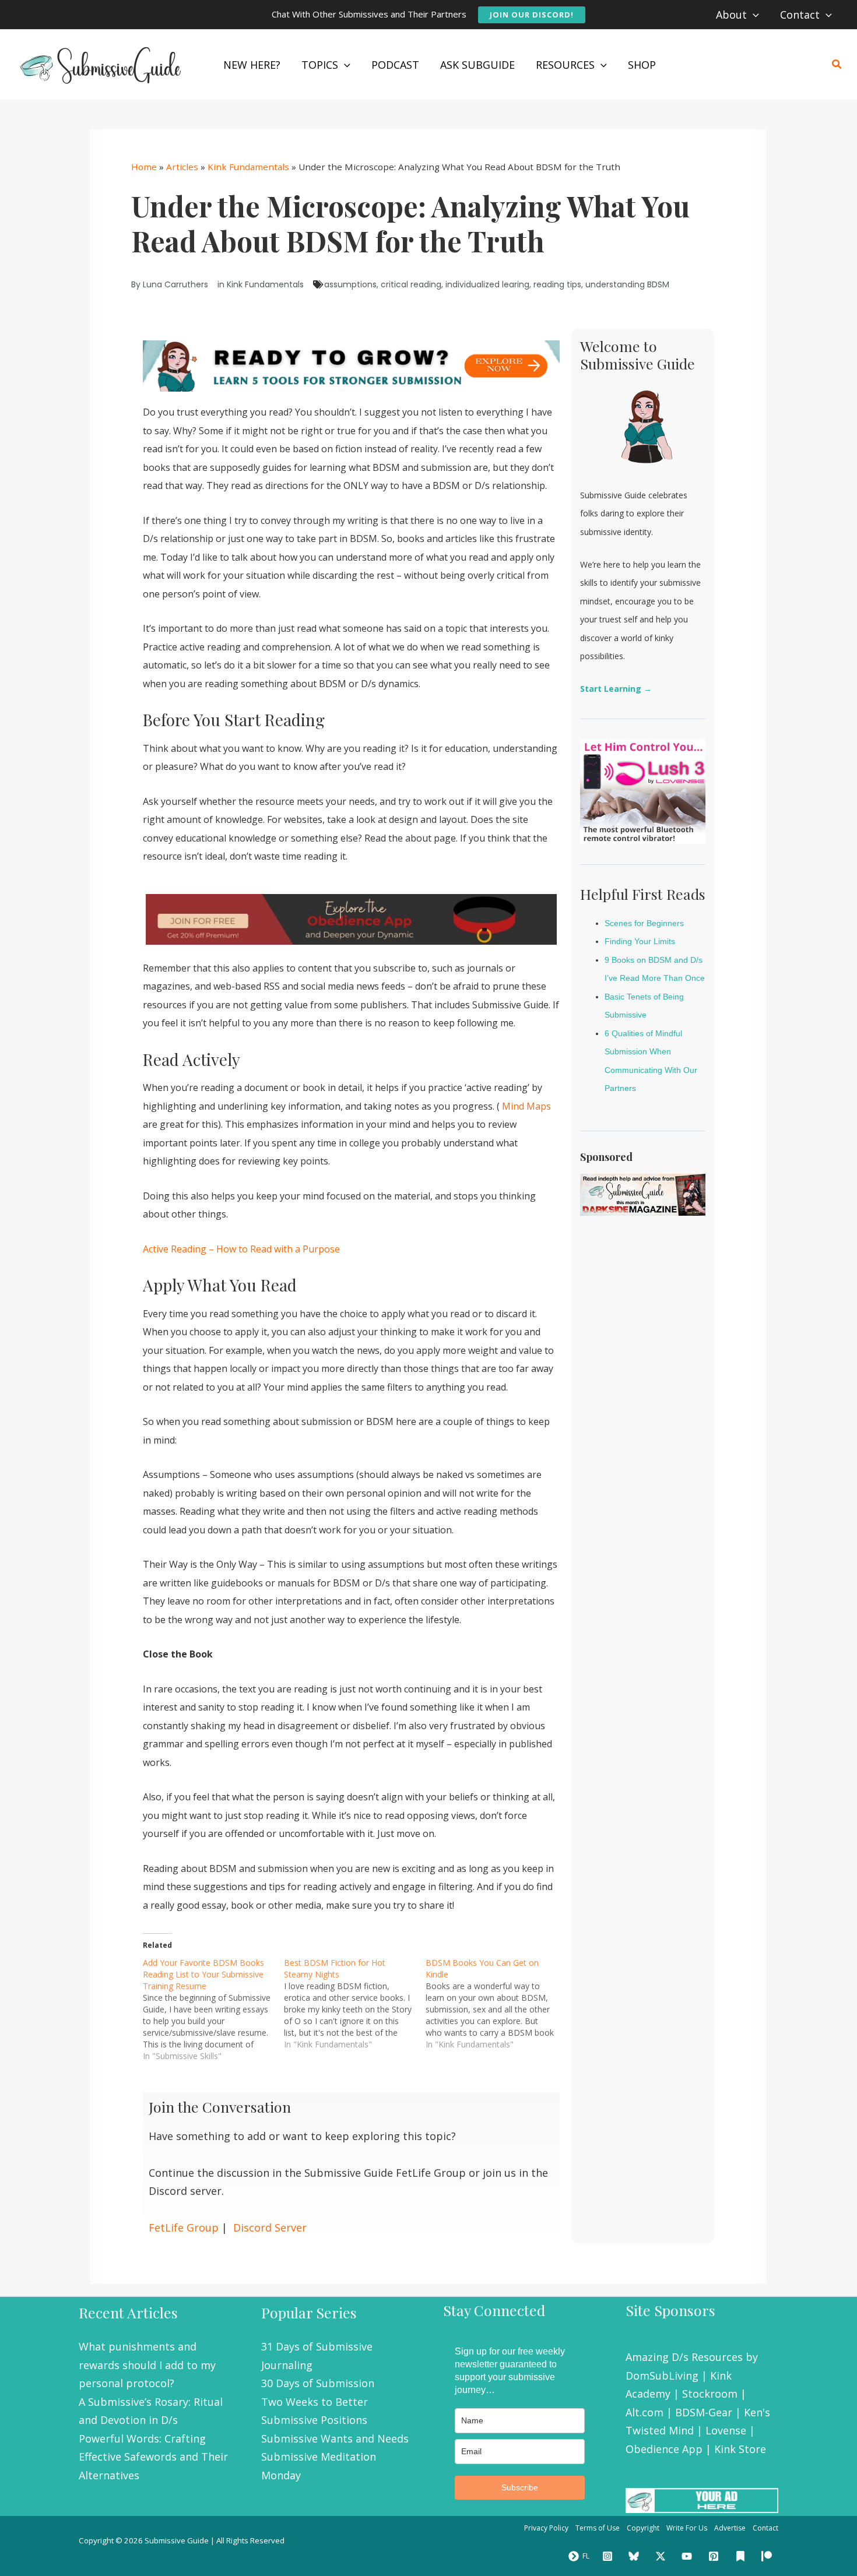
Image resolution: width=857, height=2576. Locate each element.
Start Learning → (616, 689)
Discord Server (270, 2227)
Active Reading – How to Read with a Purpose (241, 1249)
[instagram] (609, 2556)
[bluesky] (635, 2556)
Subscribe (520, 2487)
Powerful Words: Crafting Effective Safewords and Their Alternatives (153, 2457)
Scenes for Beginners (644, 923)
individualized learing (487, 284)
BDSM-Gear (704, 2412)
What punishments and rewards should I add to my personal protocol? (147, 2365)
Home (144, 167)
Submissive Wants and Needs (335, 2438)
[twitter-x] (662, 2556)
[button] (532, 15)
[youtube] (689, 2556)
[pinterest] (715, 2556)
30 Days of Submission (318, 2383)
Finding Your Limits (640, 941)
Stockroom (710, 2394)
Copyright (643, 2528)
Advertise (730, 2528)
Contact (765, 2528)
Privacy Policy (546, 2528)
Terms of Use (598, 2528)
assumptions (350, 284)
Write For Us (687, 2528)
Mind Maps (525, 1106)
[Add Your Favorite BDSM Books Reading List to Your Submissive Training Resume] (213, 2010)
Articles (182, 167)
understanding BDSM (627, 284)
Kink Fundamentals (248, 167)
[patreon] (768, 2556)
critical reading (411, 284)
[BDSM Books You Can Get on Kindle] (496, 2004)
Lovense (726, 2430)
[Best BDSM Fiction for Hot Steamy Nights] (354, 2004)
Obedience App (664, 2449)
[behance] (742, 2556)
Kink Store (740, 2449)
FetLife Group (184, 2227)
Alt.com (644, 2412)
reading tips (557, 284)
